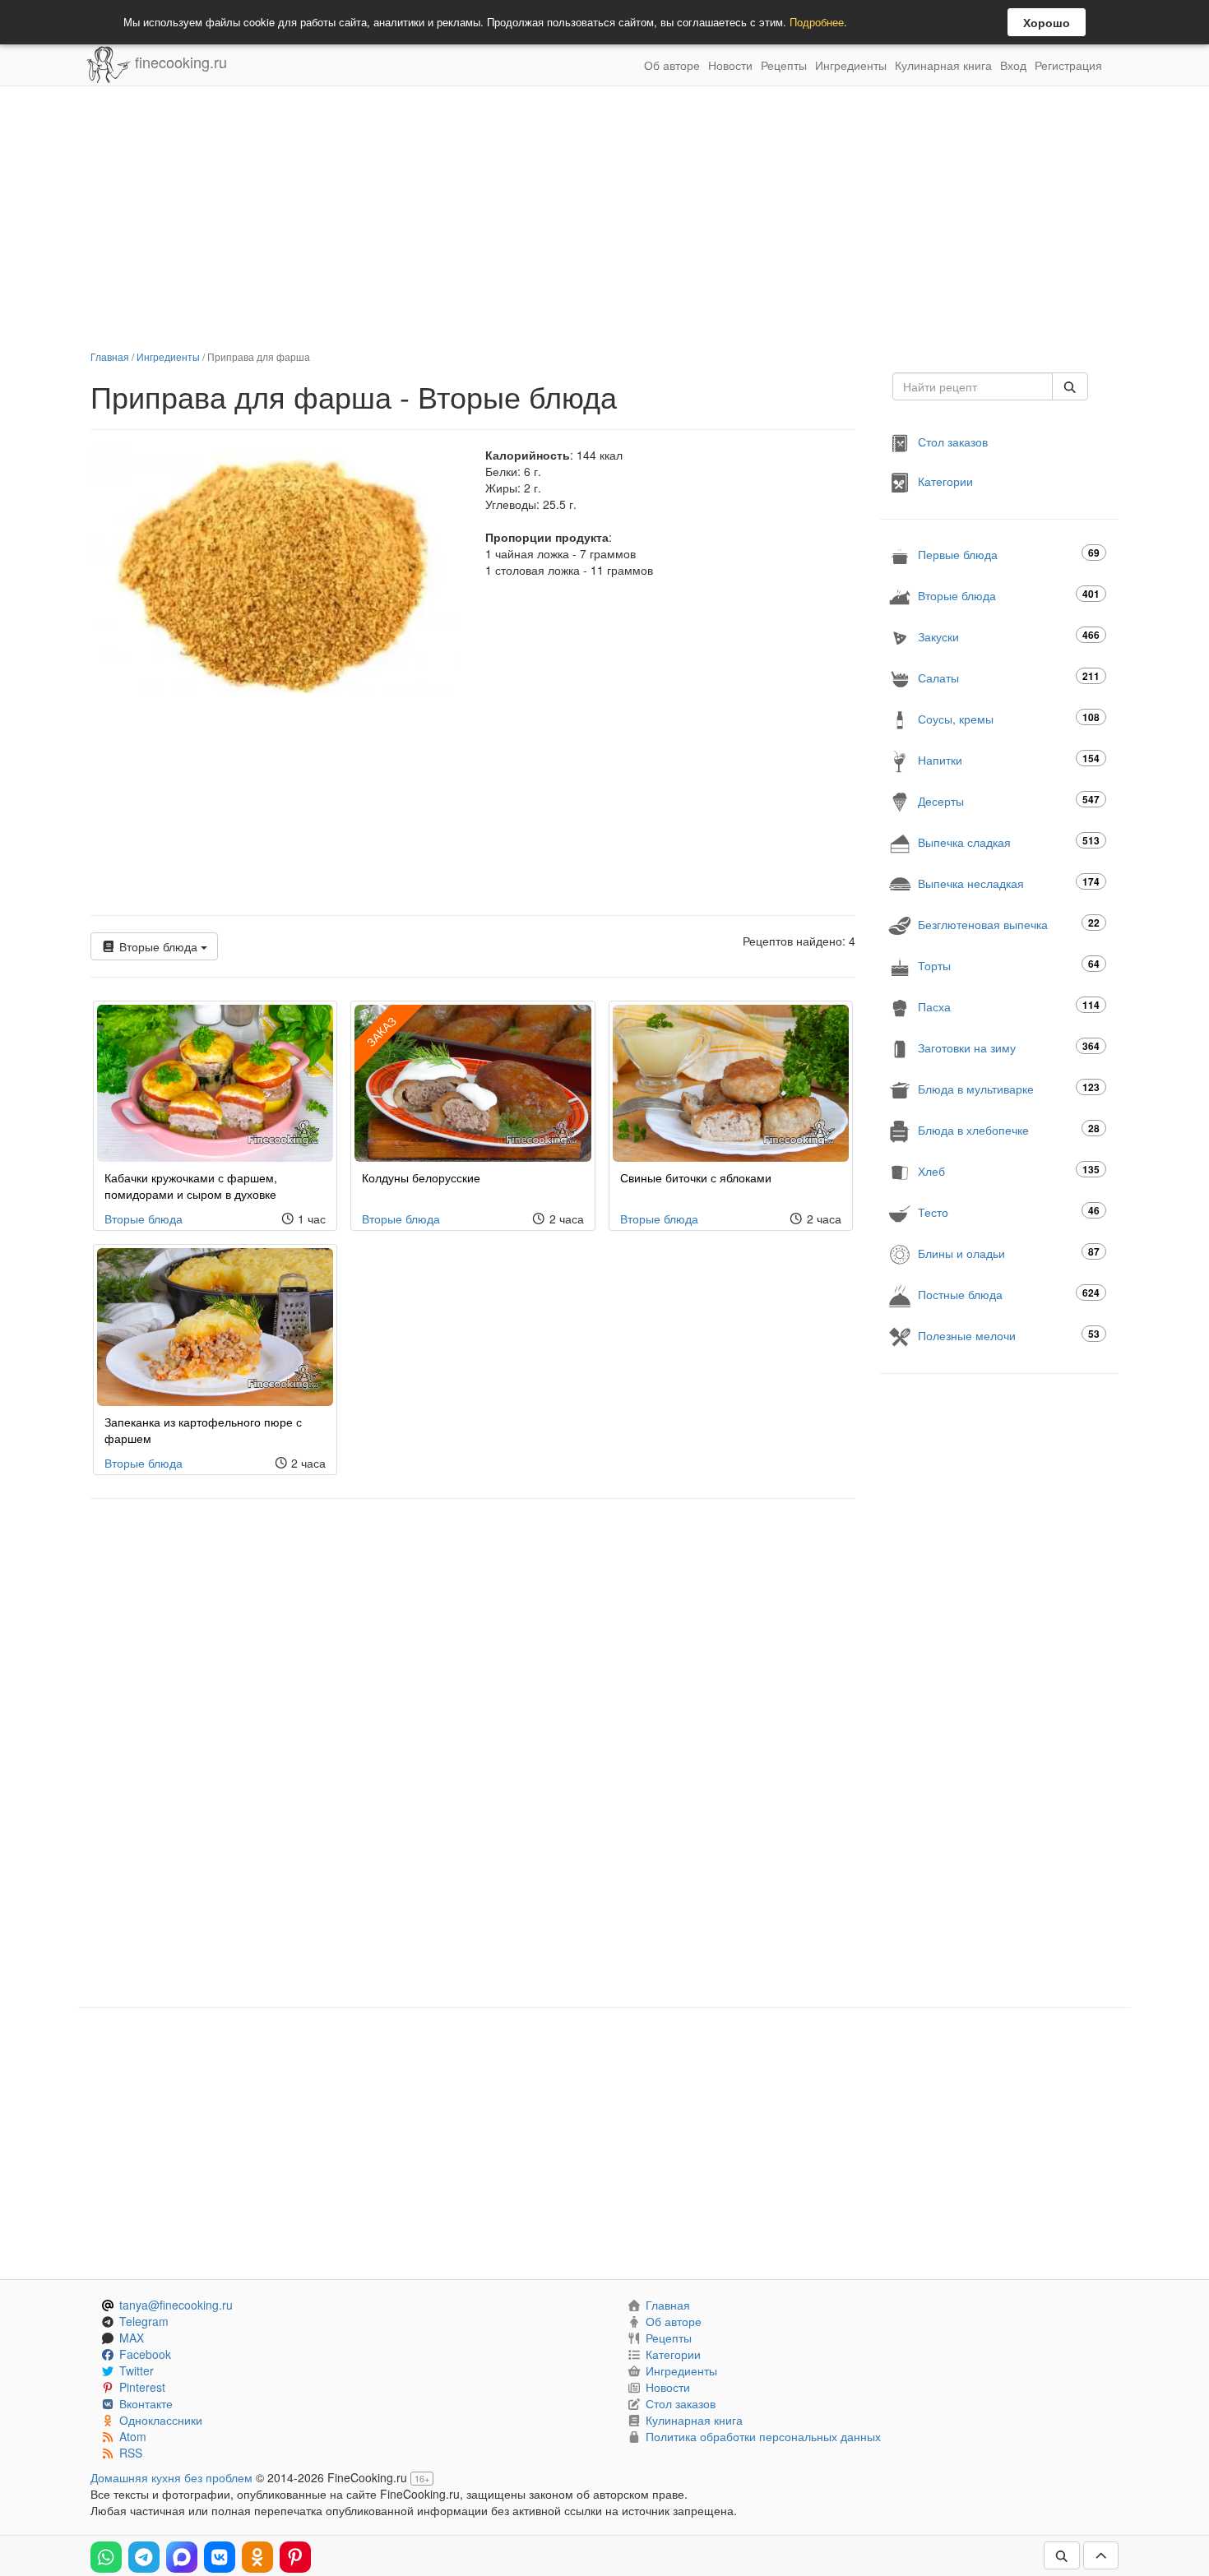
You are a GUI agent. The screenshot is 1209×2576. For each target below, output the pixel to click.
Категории (945, 481)
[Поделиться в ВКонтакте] (220, 2557)
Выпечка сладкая (1009, 842)
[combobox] (973, 386)
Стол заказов (953, 442)
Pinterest (142, 2387)
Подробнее (817, 22)
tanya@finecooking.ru (176, 2305)
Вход (1013, 65)
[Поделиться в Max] (182, 2557)
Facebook (145, 2354)
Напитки (1009, 759)
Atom (133, 2436)
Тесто (1009, 1212)
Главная (110, 356)
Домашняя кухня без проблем (171, 2477)
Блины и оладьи (1009, 1253)
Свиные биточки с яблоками (696, 1177)
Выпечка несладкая (1009, 883)
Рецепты (784, 65)
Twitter (137, 2370)
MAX (132, 2338)
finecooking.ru (179, 62)
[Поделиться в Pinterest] (295, 2557)
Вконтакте (146, 2403)
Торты (1009, 965)
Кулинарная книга (943, 65)
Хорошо (1047, 22)
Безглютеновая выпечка (1009, 924)
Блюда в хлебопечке (1009, 1129)
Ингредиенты (851, 65)
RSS (131, 2453)
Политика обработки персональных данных (763, 2436)
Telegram (144, 2321)
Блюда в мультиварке (1009, 1088)
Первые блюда (1009, 554)
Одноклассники (161, 2420)
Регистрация (1068, 65)
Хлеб (1009, 1170)
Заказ (382, 1031)
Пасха (1009, 1006)
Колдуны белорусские (421, 1177)
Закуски (1009, 636)
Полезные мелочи (1009, 1335)
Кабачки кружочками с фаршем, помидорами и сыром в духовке (191, 1186)
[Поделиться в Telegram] (144, 2557)
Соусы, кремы (1009, 718)
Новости (730, 65)
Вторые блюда (158, 946)
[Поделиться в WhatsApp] (106, 2557)
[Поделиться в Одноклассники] (257, 2557)
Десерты (1009, 800)
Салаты (1009, 677)
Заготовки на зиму (1009, 1047)
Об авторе (672, 65)
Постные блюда (1009, 1294)
